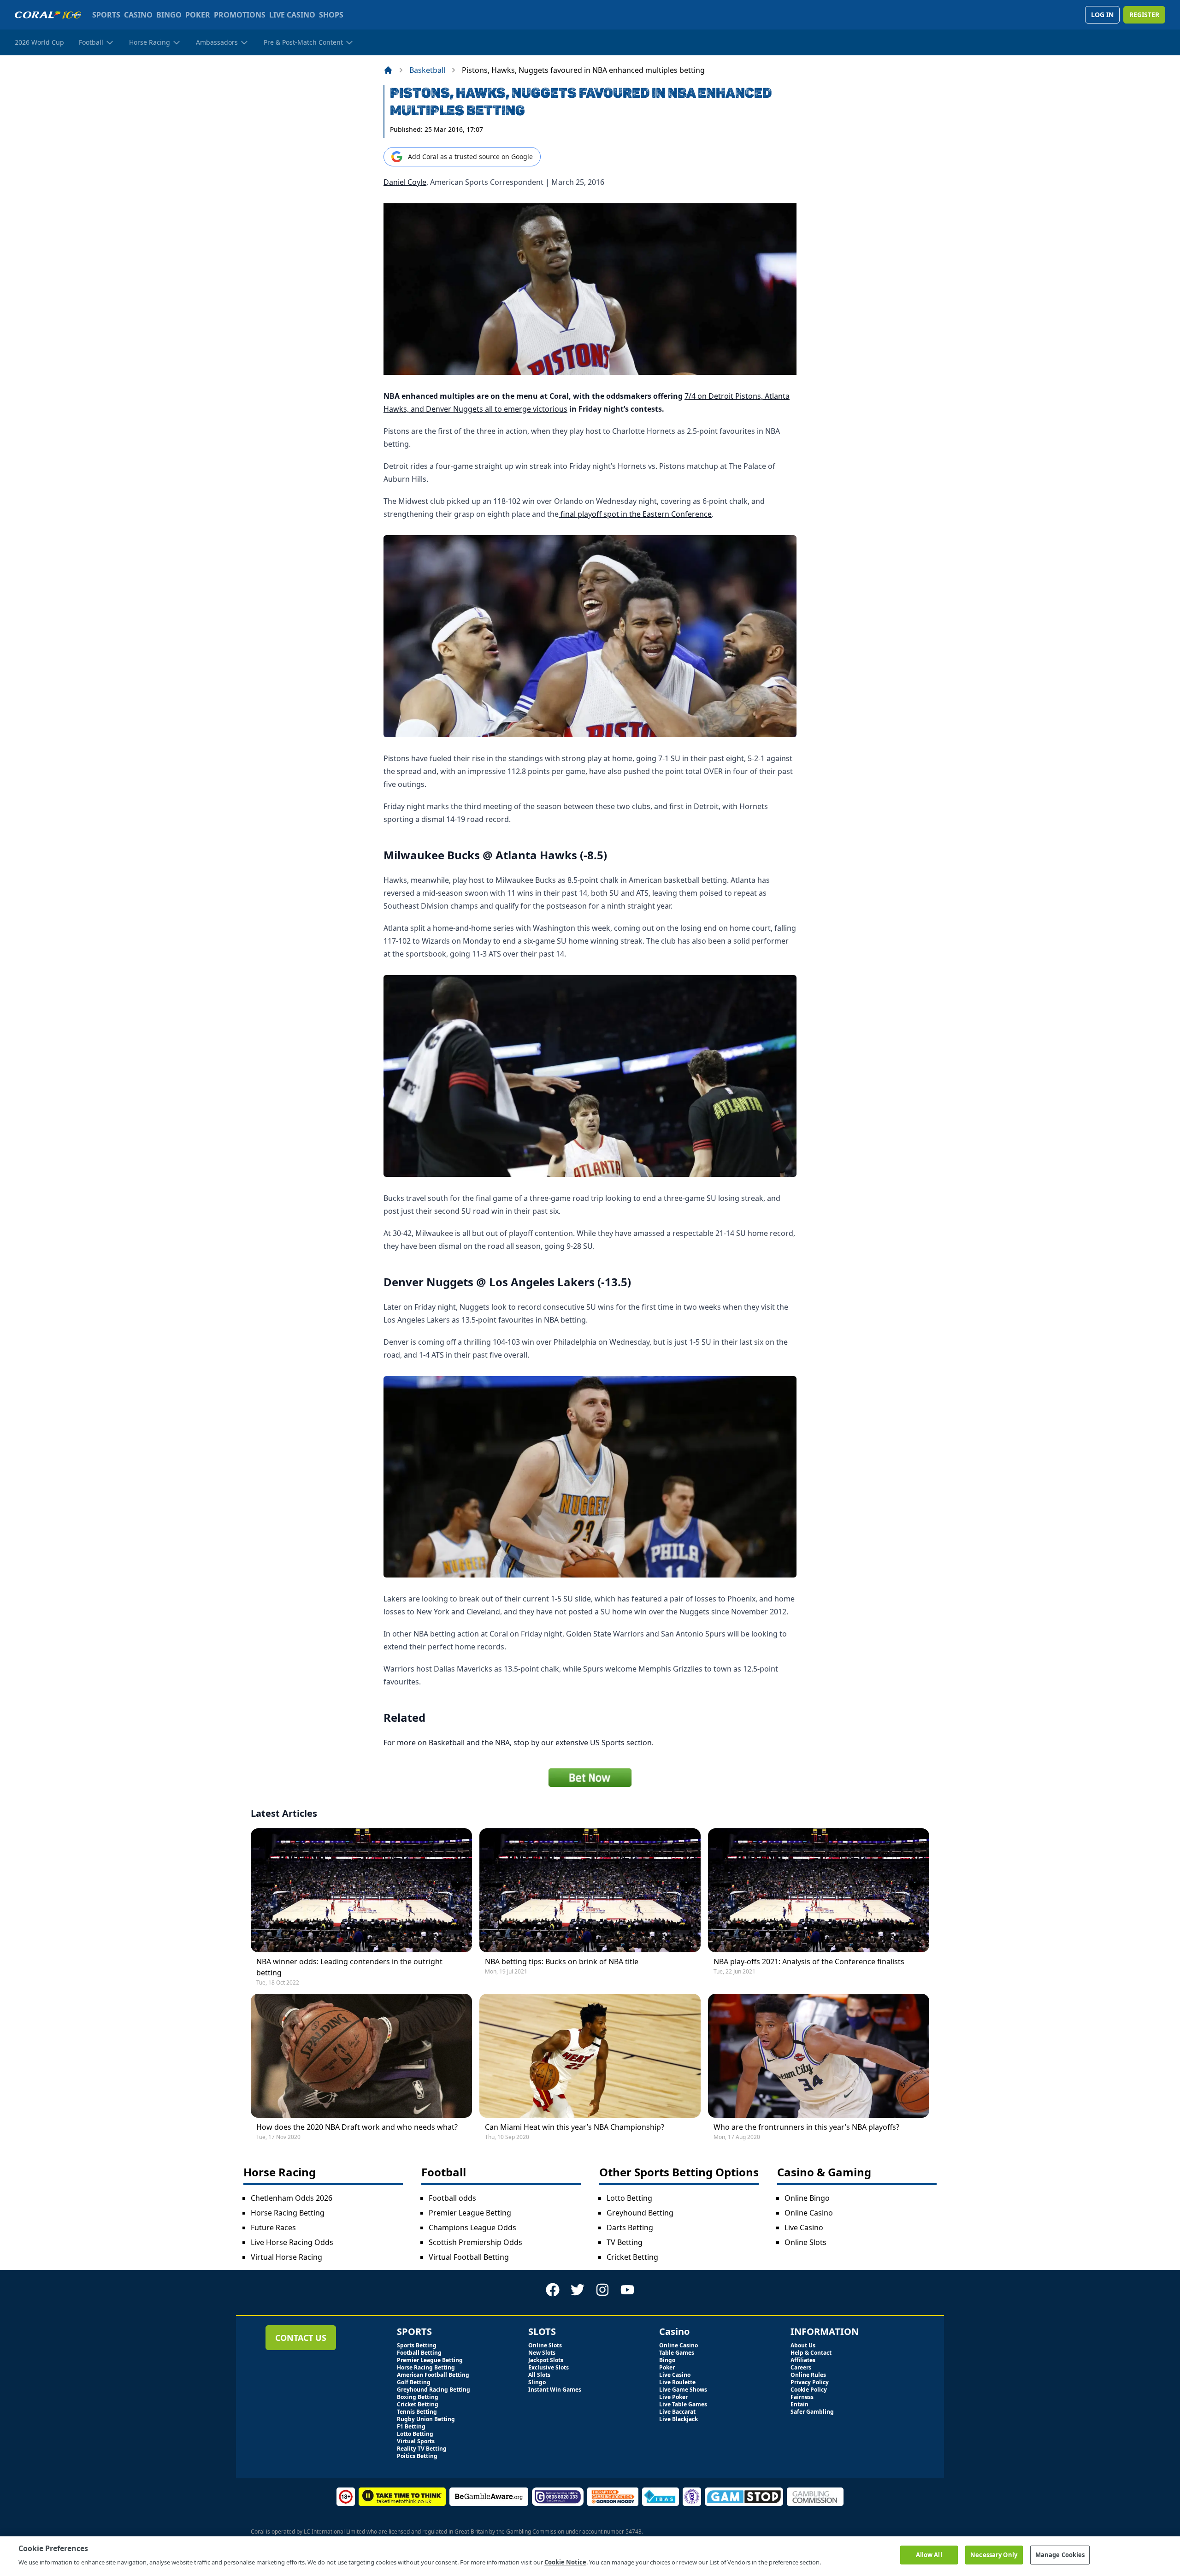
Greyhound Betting (640, 2213)
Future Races (273, 2227)
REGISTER (1144, 15)
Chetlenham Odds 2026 (292, 2198)
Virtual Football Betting (469, 2257)
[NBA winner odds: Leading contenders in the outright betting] (361, 1890)
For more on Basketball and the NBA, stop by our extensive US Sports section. (519, 1743)
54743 (634, 2532)
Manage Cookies (1060, 2555)
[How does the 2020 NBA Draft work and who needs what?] (361, 2056)
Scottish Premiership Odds (475, 2242)
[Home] (388, 70)
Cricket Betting (632, 2257)
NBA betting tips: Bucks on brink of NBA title (562, 1962)
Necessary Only (994, 2555)
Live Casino (804, 2227)
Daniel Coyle (405, 182)
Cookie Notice (565, 2562)
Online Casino (809, 2213)
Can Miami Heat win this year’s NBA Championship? (575, 2127)
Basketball (427, 70)
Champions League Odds (472, 2227)
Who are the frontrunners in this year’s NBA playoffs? (806, 2127)
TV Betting (625, 2242)
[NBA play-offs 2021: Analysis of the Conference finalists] (819, 1890)
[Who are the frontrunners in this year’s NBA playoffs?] (819, 2056)
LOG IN (1102, 15)
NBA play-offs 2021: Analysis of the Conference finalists (809, 1962)
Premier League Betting (470, 2213)
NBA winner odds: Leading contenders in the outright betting (349, 1967)
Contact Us (301, 2338)
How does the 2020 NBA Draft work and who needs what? (357, 2127)
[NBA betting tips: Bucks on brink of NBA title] (590, 1890)
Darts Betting (630, 2227)
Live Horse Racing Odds (292, 2242)
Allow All (929, 2555)
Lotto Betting (629, 2198)
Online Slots (805, 2242)
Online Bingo (807, 2198)
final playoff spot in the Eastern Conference (635, 514)
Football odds (452, 2198)
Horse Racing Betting (288, 2213)
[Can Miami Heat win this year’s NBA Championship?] (590, 2056)
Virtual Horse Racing (286, 2257)
